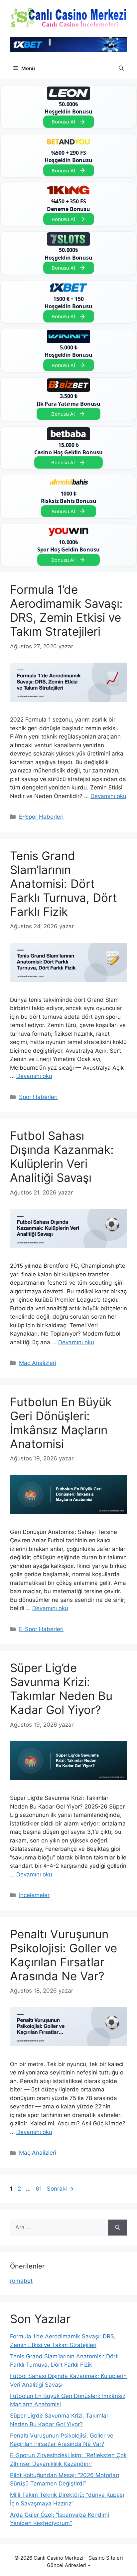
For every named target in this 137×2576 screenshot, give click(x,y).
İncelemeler (34, 1895)
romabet (21, 2281)
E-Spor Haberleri (41, 817)
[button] (121, 69)
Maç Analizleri (38, 1363)
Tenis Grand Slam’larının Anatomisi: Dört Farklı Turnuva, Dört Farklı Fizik (64, 884)
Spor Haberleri (38, 1097)
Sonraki (60, 2189)
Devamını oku (108, 796)
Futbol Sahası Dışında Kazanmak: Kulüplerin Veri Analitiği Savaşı (62, 1157)
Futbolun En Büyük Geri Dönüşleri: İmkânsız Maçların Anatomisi (61, 1423)
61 (39, 2189)
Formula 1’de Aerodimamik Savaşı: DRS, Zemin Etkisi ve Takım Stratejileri (66, 610)
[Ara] (118, 2228)
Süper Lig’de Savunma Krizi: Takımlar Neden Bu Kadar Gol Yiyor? (61, 1689)
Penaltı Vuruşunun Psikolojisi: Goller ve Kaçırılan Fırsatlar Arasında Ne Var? (64, 1955)
